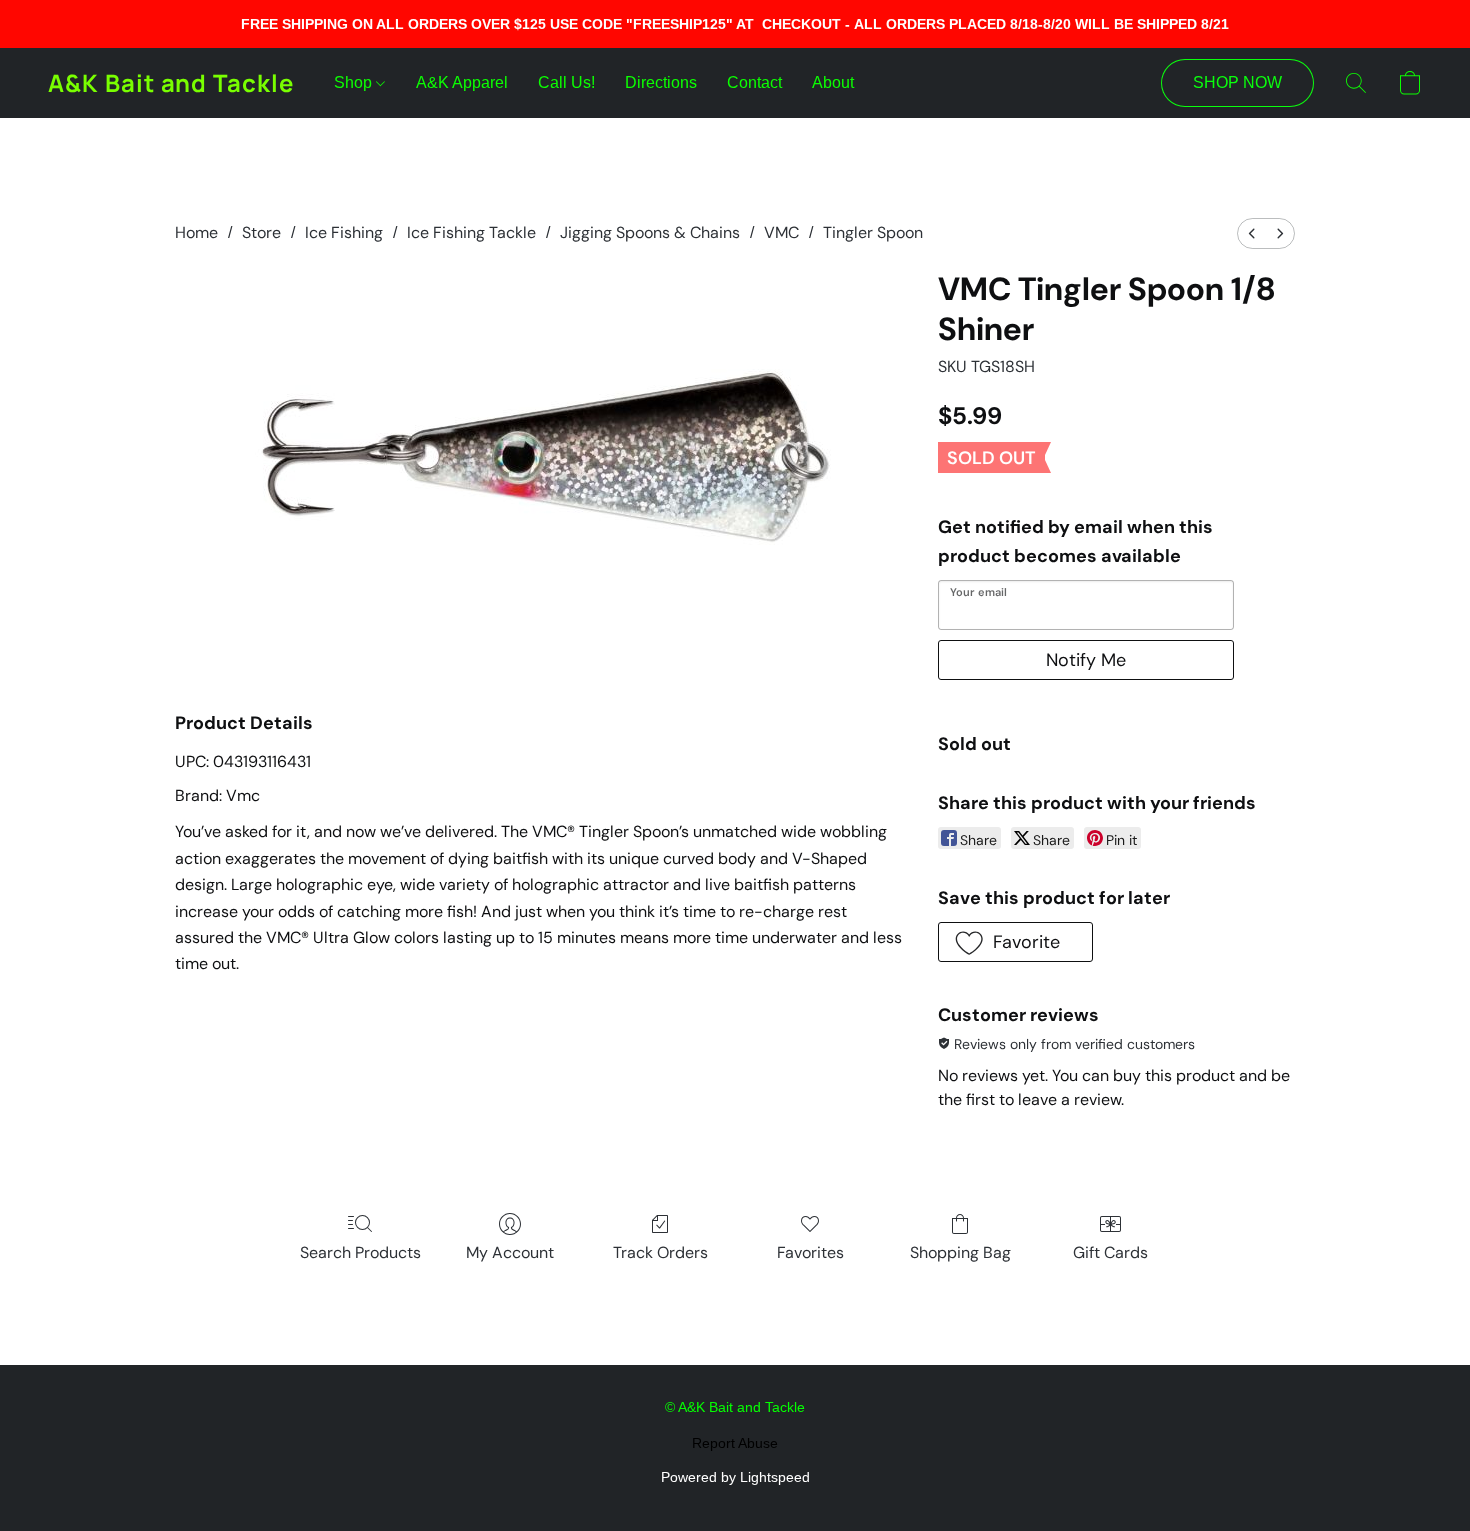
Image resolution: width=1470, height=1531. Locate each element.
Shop (355, 82)
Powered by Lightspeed (735, 1477)
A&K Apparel (462, 82)
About (833, 82)
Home (196, 232)
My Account (510, 1252)
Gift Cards (1110, 1252)
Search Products (360, 1252)
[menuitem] (1252, 233)
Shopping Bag (960, 1252)
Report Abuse (735, 1443)
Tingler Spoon (873, 232)
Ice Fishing (344, 232)
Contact (754, 82)
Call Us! (566, 82)
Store (261, 232)
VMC (781, 232)
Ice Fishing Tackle (471, 232)
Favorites (810, 1252)
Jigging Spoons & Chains (650, 232)
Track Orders (660, 1252)
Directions (661, 82)
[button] (171, 83)
